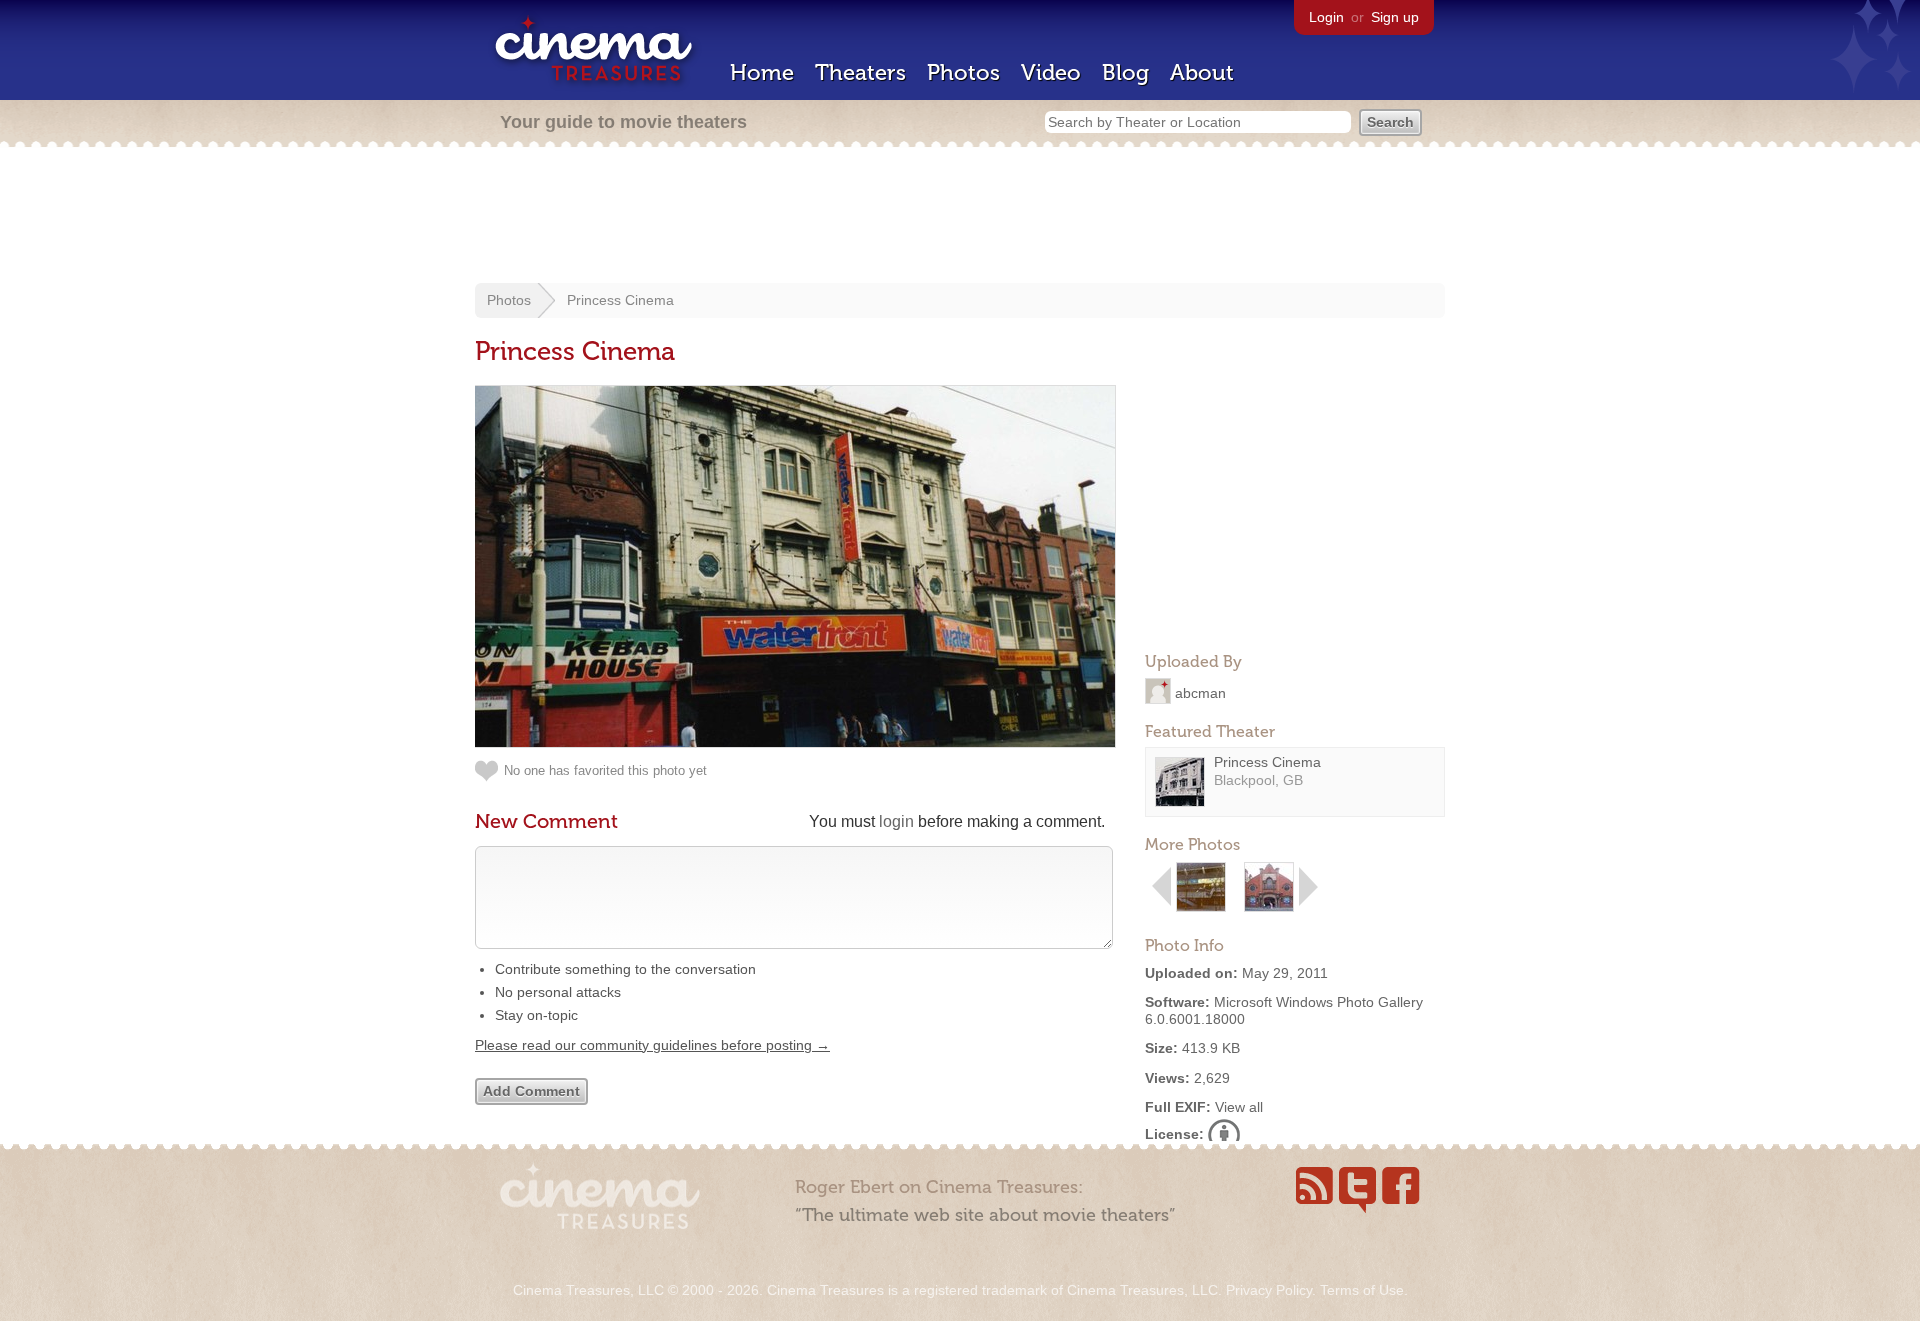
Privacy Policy (1269, 1290)
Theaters (860, 72)
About (1202, 72)
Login (1326, 17)
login (896, 821)
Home (762, 72)
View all (1239, 1107)
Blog (1125, 72)
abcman (1200, 692)
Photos (963, 72)
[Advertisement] (960, 217)
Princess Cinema (620, 300)
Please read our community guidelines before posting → (652, 1045)
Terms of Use (1362, 1290)
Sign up (1395, 17)
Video (1051, 72)
